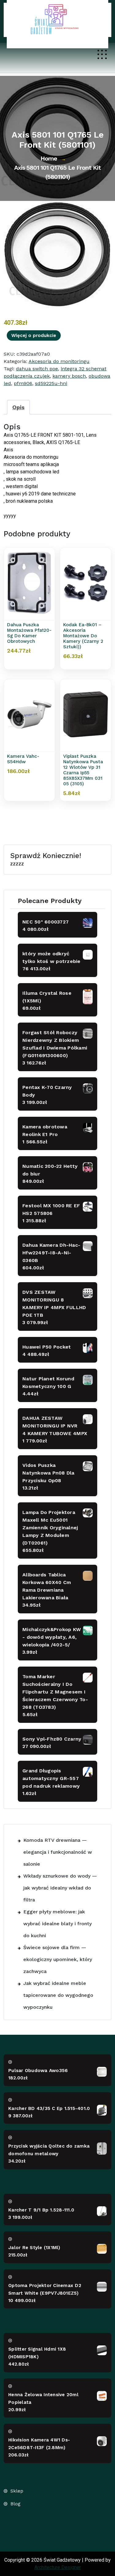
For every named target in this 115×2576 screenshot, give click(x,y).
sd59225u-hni (51, 383)
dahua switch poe (37, 369)
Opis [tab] (18, 407)
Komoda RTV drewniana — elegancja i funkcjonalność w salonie (58, 1852)
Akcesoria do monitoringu (59, 361)
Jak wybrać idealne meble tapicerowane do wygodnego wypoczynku (58, 1995)
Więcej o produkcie (34, 335)
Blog (15, 2504)
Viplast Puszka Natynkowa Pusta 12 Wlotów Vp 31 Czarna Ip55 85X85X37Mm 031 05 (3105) (83, 770)
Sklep (17, 2491)
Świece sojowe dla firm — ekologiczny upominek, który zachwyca (58, 1959)
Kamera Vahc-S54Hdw (23, 759)
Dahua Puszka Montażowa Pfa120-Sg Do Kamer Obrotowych (29, 633)
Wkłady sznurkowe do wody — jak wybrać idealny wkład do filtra (60, 1888)
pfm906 (23, 383)
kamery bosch (69, 376)
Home (49, 158)
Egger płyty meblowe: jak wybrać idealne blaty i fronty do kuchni (57, 1924)
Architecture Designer (58, 2567)
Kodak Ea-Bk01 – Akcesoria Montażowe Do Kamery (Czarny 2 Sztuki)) (83, 636)
